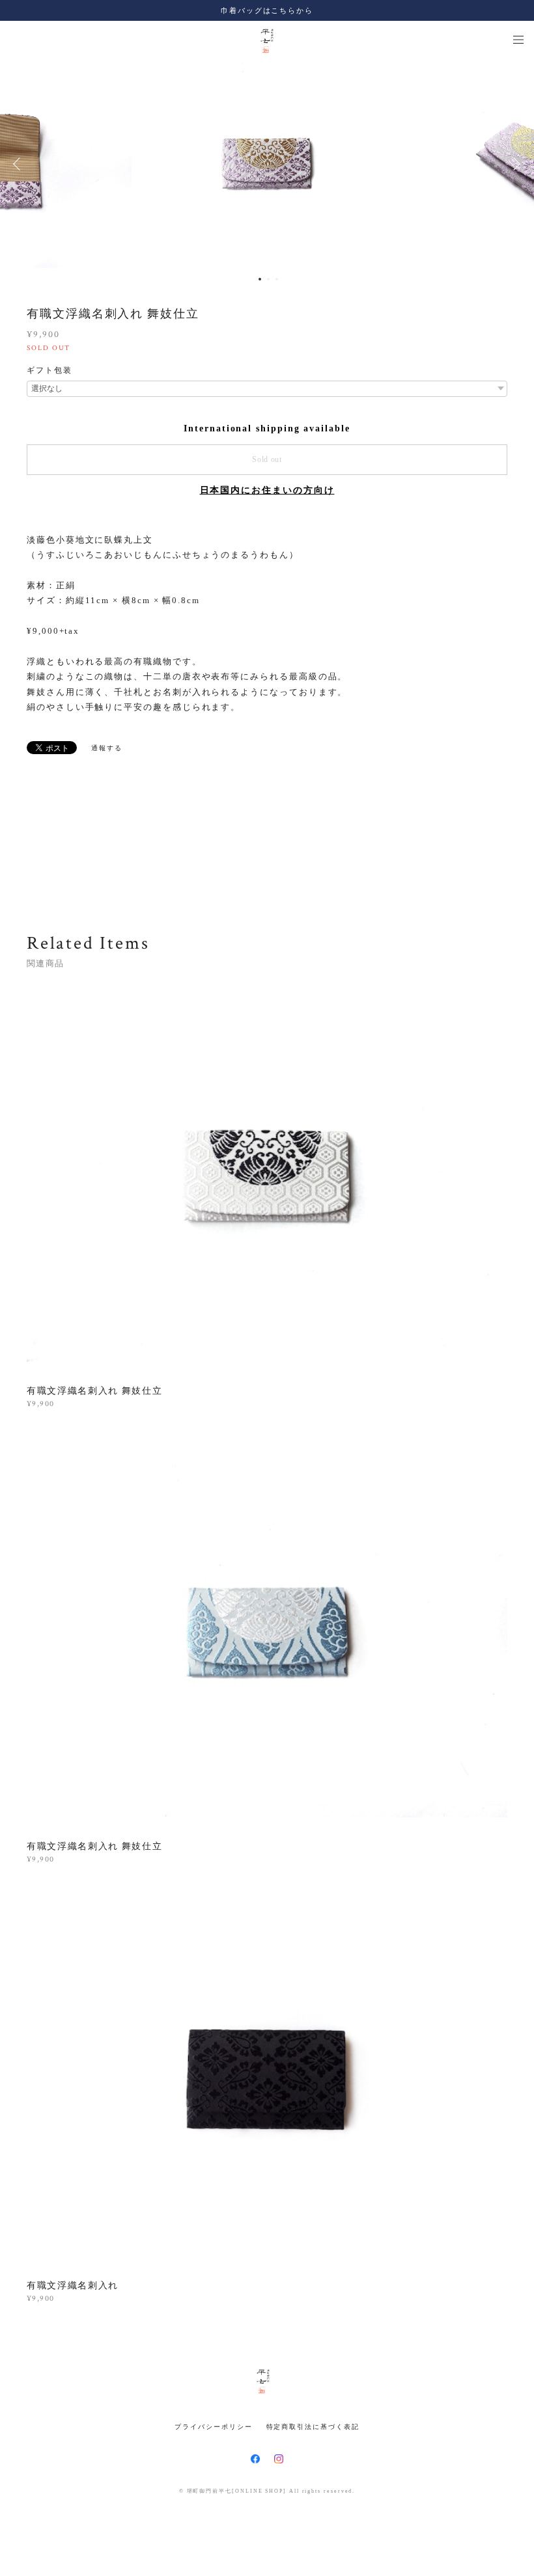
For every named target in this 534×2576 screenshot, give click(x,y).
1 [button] (260, 279)
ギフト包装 (49, 370)
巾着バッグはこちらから (267, 10)
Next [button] (514, 164)
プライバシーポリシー (213, 2427)
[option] (267, 164)
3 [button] (277, 279)
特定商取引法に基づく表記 (313, 2427)
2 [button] (268, 279)
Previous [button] (20, 164)
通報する (107, 748)
